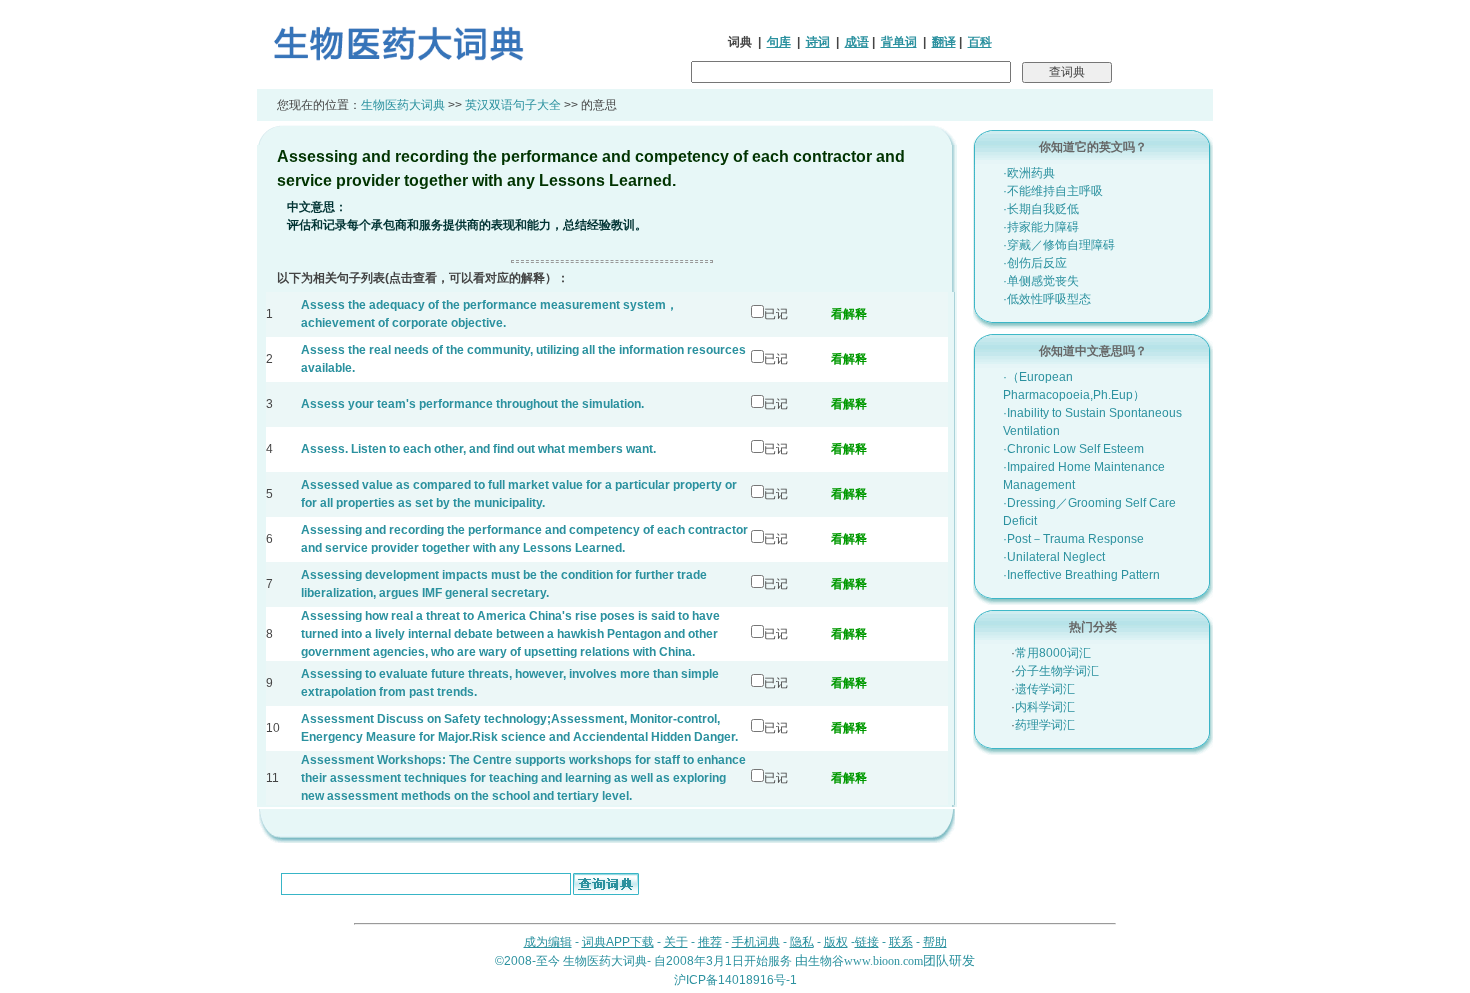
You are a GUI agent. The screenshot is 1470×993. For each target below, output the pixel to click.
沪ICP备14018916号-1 (735, 980)
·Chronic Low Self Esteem (1073, 449)
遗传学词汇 (1045, 689)
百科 (980, 42)
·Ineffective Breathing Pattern (1081, 575)
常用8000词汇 (1053, 653)
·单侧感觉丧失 (1041, 281)
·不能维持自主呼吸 (1053, 191)
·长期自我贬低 (1041, 209)
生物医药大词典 (403, 105)
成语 (857, 42)
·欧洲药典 (1029, 173)
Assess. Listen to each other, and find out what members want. (478, 449)
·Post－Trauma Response (1073, 539)
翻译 (944, 42)
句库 (779, 42)
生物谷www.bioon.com (865, 961)
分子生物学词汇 (1057, 671)
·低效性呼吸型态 (1047, 299)
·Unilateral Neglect (1054, 557)
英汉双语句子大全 (513, 105)
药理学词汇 (1045, 725)
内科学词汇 (1045, 707)
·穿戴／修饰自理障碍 (1059, 245)
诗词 (818, 42)
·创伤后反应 (1035, 263)
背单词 (899, 42)
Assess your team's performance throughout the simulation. (472, 404)
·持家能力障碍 (1041, 227)
